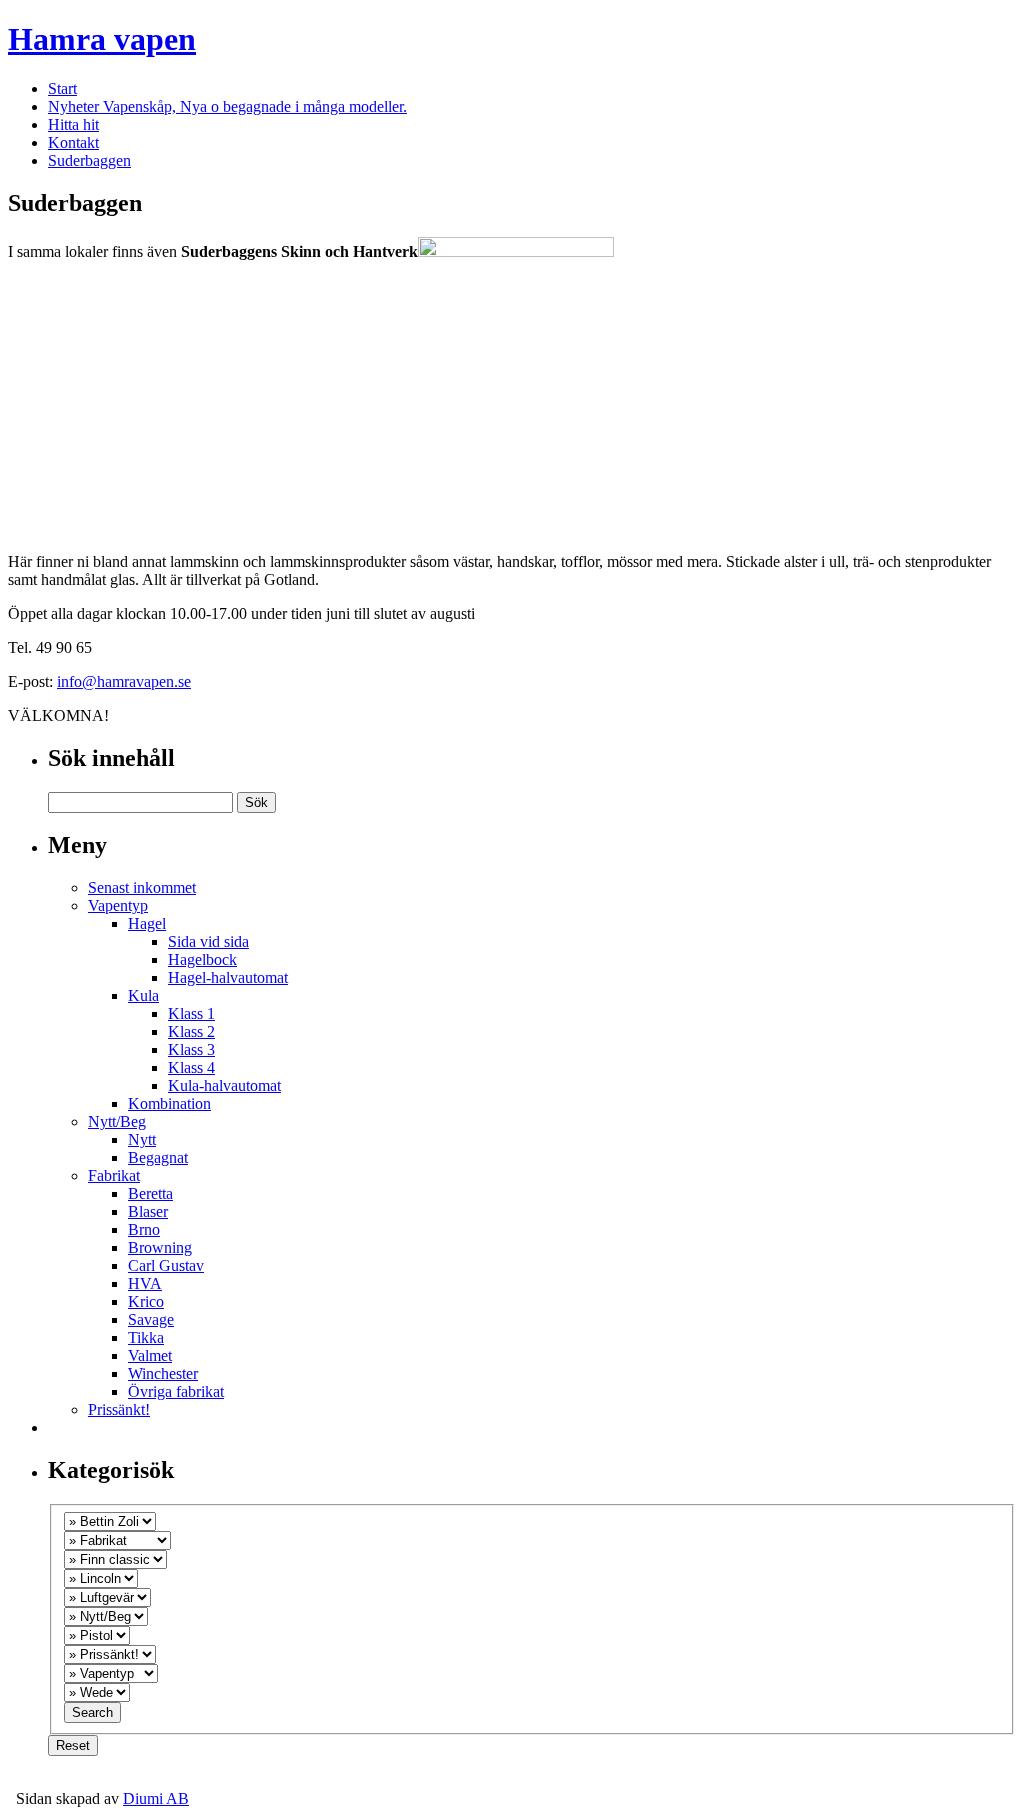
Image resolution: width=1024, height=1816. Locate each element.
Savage (151, 1319)
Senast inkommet (142, 887)
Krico (146, 1301)
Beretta (150, 1193)
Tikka (146, 1337)
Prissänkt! (119, 1409)
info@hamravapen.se (124, 681)
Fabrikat (114, 1175)
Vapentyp (118, 905)
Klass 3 (191, 1049)
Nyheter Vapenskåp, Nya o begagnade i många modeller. (227, 106)
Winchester (163, 1373)
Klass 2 (191, 1031)
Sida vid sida (208, 941)
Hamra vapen (102, 39)
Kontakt (73, 142)
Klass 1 (191, 1013)
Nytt (142, 1139)
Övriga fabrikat (176, 1391)
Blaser (148, 1211)
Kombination (169, 1103)
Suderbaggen (89, 160)
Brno (144, 1229)
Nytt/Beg (117, 1121)
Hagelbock (202, 959)
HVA (145, 1283)
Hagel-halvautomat (228, 977)
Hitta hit (73, 124)
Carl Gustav (166, 1265)
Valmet (150, 1355)
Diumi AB (156, 1798)
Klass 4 (191, 1067)
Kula (143, 995)
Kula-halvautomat (224, 1085)
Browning (160, 1247)
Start (62, 88)
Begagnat (158, 1157)
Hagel (147, 923)
